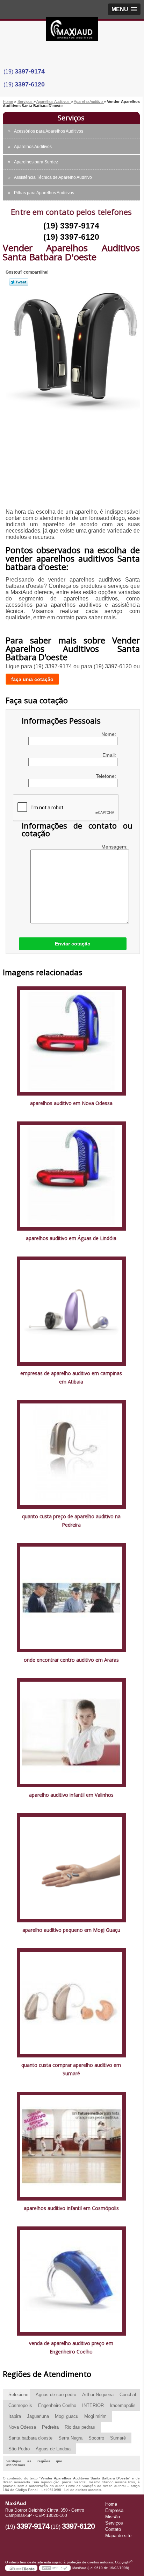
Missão (113, 2517)
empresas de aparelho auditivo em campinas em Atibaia (71, 1377)
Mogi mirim (95, 2416)
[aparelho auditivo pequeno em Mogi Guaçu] (71, 1867)
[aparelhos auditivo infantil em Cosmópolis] (71, 2146)
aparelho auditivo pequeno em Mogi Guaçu (71, 1930)
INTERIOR (93, 2405)
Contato (113, 2529)
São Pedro (19, 2449)
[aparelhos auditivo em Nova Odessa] (71, 1040)
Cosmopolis (20, 2405)
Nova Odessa (22, 2427)
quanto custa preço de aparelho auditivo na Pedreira (71, 1521)
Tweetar (19, 282)
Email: (110, 755)
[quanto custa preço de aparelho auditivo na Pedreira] (71, 1454)
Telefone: (107, 776)
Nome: (109, 734)
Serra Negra (70, 2438)
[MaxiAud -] (72, 31)
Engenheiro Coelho (57, 2405)
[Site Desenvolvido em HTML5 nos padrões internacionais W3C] (55, 2568)
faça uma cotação (32, 679)
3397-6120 (30, 84)
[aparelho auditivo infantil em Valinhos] (71, 1732)
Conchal (128, 2395)
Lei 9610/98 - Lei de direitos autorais (71, 2490)
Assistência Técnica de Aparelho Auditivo (53, 177)
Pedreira (50, 2427)
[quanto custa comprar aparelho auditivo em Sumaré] (71, 2002)
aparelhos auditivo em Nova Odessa (71, 1103)
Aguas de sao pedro (56, 2395)
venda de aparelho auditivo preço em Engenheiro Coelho (71, 2347)
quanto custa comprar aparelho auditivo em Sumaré (71, 2069)
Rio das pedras (80, 2427)
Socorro (96, 2438)
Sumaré (118, 2438)
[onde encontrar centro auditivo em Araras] (71, 1597)
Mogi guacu (67, 2416)
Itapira (15, 2416)
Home (111, 2504)
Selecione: (19, 2395)
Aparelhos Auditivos (33, 147)
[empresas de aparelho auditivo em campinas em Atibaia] (71, 1311)
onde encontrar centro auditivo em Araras (71, 1660)
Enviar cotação (73, 944)
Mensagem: (115, 847)
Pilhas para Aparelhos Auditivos (44, 193)
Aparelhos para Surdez (36, 162)
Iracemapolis (123, 2405)
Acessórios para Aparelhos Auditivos (49, 131)
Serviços (71, 118)
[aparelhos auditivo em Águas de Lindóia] (71, 1176)
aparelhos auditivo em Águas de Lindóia (71, 1238)
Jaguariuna (38, 2416)
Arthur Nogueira (98, 2395)
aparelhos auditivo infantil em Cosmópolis (71, 2208)
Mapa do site (118, 2536)
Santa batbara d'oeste (30, 2438)
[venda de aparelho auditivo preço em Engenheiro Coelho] (71, 2281)
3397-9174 (30, 71)
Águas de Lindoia (53, 2449)
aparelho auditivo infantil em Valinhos (71, 1795)
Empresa (114, 2510)
